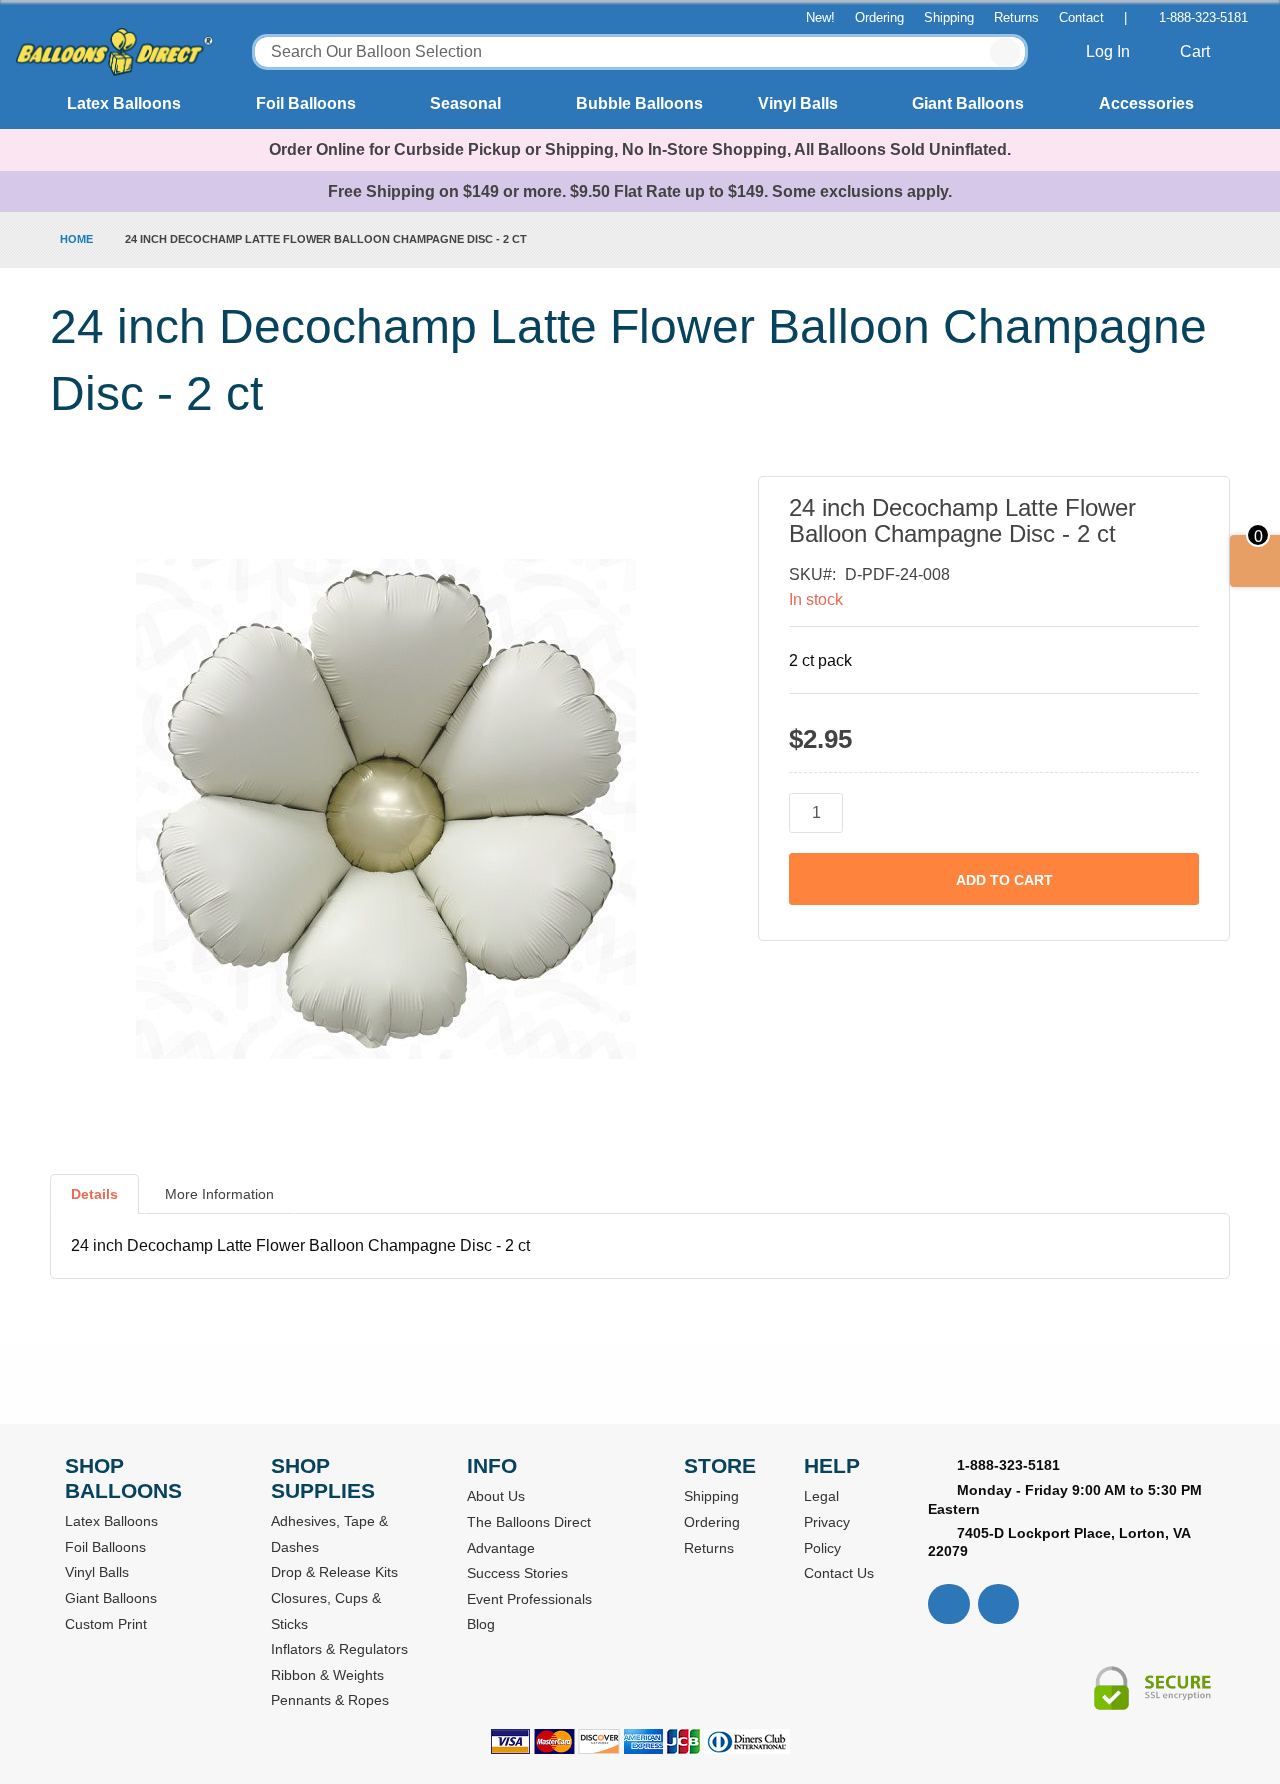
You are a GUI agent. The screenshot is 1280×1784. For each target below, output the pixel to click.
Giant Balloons (968, 103)
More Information (219, 1194)
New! (820, 17)
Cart (1197, 51)
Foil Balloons (306, 103)
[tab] (94, 1202)
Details (94, 1194)
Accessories (1146, 103)
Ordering (879, 17)
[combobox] (640, 52)
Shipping (949, 17)
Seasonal (465, 103)
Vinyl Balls (798, 103)
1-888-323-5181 (1203, 17)
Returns (1016, 17)
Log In (1110, 51)
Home (76, 239)
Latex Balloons (124, 103)
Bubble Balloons (639, 103)
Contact (1081, 17)
